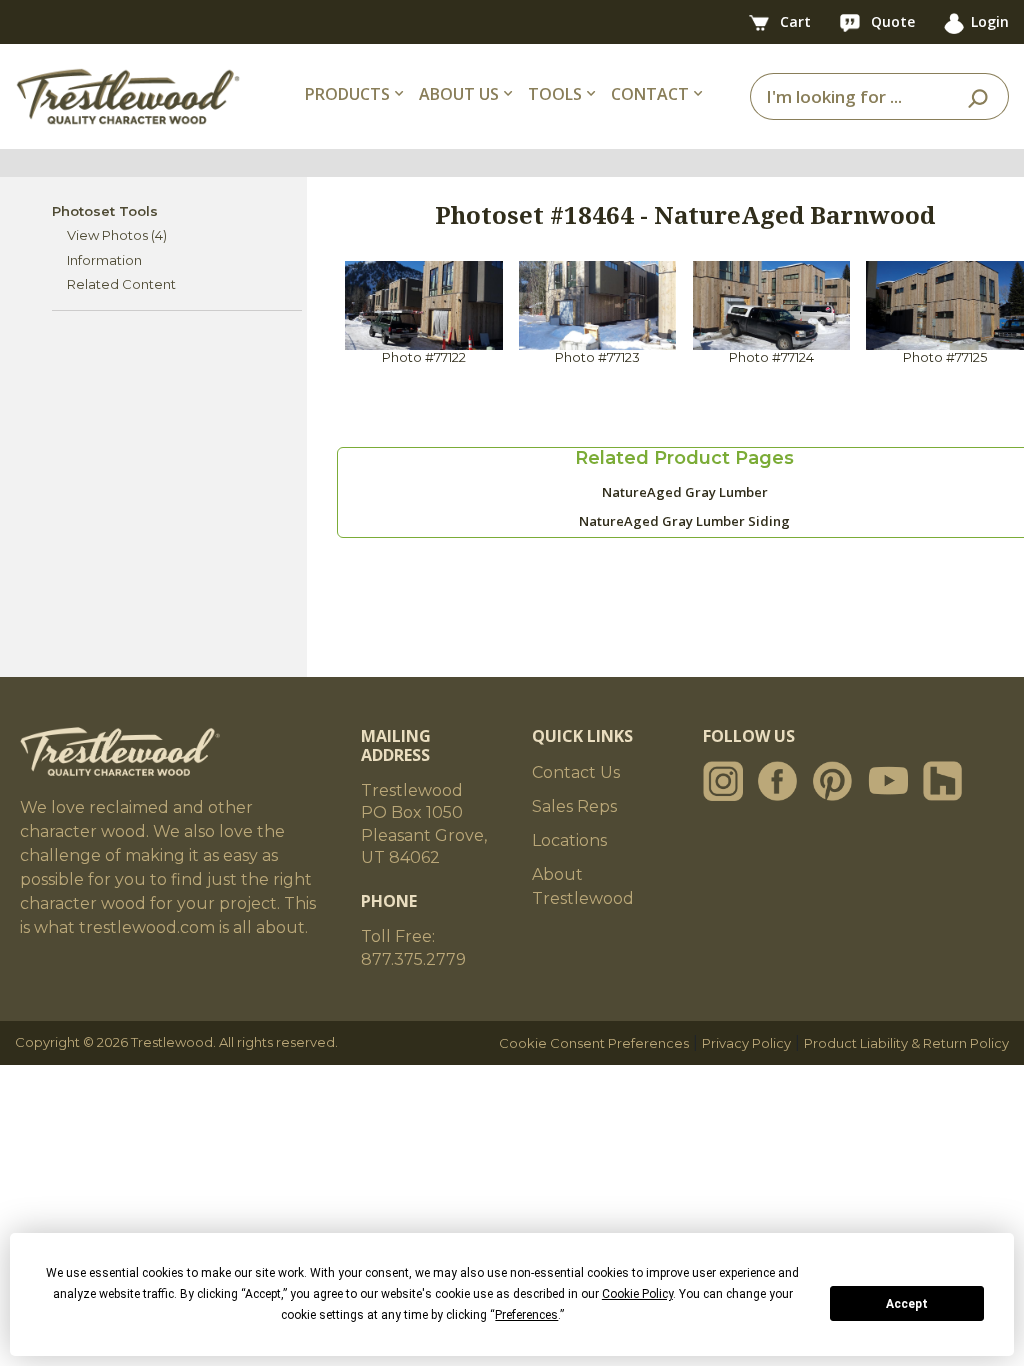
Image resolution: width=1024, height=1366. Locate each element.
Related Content (121, 284)
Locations (569, 840)
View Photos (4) (117, 235)
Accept (907, 1304)
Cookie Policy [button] (637, 1294)
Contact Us (576, 772)
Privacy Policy (746, 1043)
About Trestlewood (583, 886)
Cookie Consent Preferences (594, 1043)
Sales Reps (574, 806)
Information (104, 260)
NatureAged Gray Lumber (685, 492)
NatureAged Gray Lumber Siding (684, 521)
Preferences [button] (526, 1315)
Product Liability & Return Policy (906, 1043)
